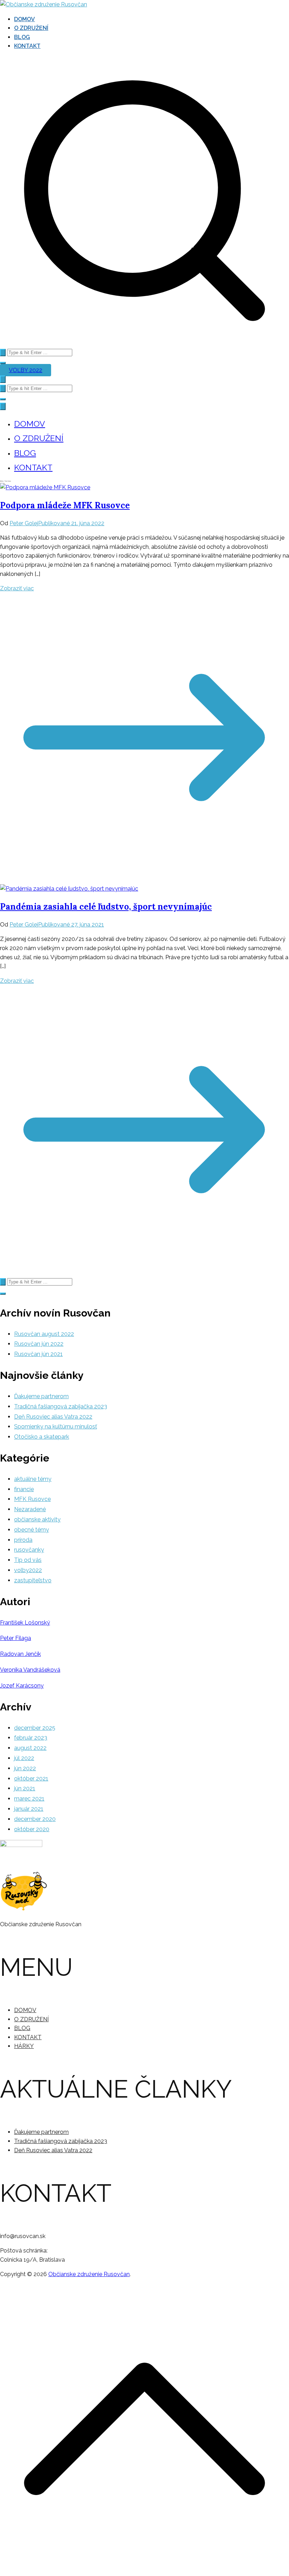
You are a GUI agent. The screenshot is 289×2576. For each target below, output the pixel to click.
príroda (23, 1540)
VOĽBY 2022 (26, 370)
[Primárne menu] (3, 379)
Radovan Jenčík (20, 1654)
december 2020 (35, 1819)
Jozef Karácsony (22, 1686)
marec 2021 (29, 1799)
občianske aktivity (37, 1519)
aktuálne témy (33, 1479)
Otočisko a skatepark (42, 1437)
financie (24, 1489)
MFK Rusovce (32, 1499)
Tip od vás (28, 1560)
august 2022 (30, 1748)
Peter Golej (24, 523)
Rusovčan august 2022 (44, 1334)
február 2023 (31, 1738)
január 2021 (29, 1809)
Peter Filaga (16, 1638)
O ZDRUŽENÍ (31, 28)
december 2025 (35, 1728)
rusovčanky (29, 1550)
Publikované (71, 523)
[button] (3, 363)
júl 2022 (24, 1758)
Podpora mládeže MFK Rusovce (65, 505)
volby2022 (28, 1570)
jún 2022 (25, 1768)
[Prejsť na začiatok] (144, 2571)
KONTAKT (27, 46)
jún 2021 (25, 1788)
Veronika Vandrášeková (30, 1670)
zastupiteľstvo (33, 1580)
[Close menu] (3, 406)
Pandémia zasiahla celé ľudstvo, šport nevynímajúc (106, 907)
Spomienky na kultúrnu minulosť (56, 1427)
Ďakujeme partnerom (41, 1396)
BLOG (22, 37)
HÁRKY (24, 2046)
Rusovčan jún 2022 (39, 1344)
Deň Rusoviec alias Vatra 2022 (53, 1417)
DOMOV (24, 19)
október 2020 (32, 1829)
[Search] (3, 353)
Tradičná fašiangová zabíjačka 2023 (61, 1406)
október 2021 (31, 1779)
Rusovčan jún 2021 (38, 1354)
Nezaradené (30, 1509)
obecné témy (32, 1530)
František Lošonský (25, 1623)
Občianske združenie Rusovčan (89, 2274)
